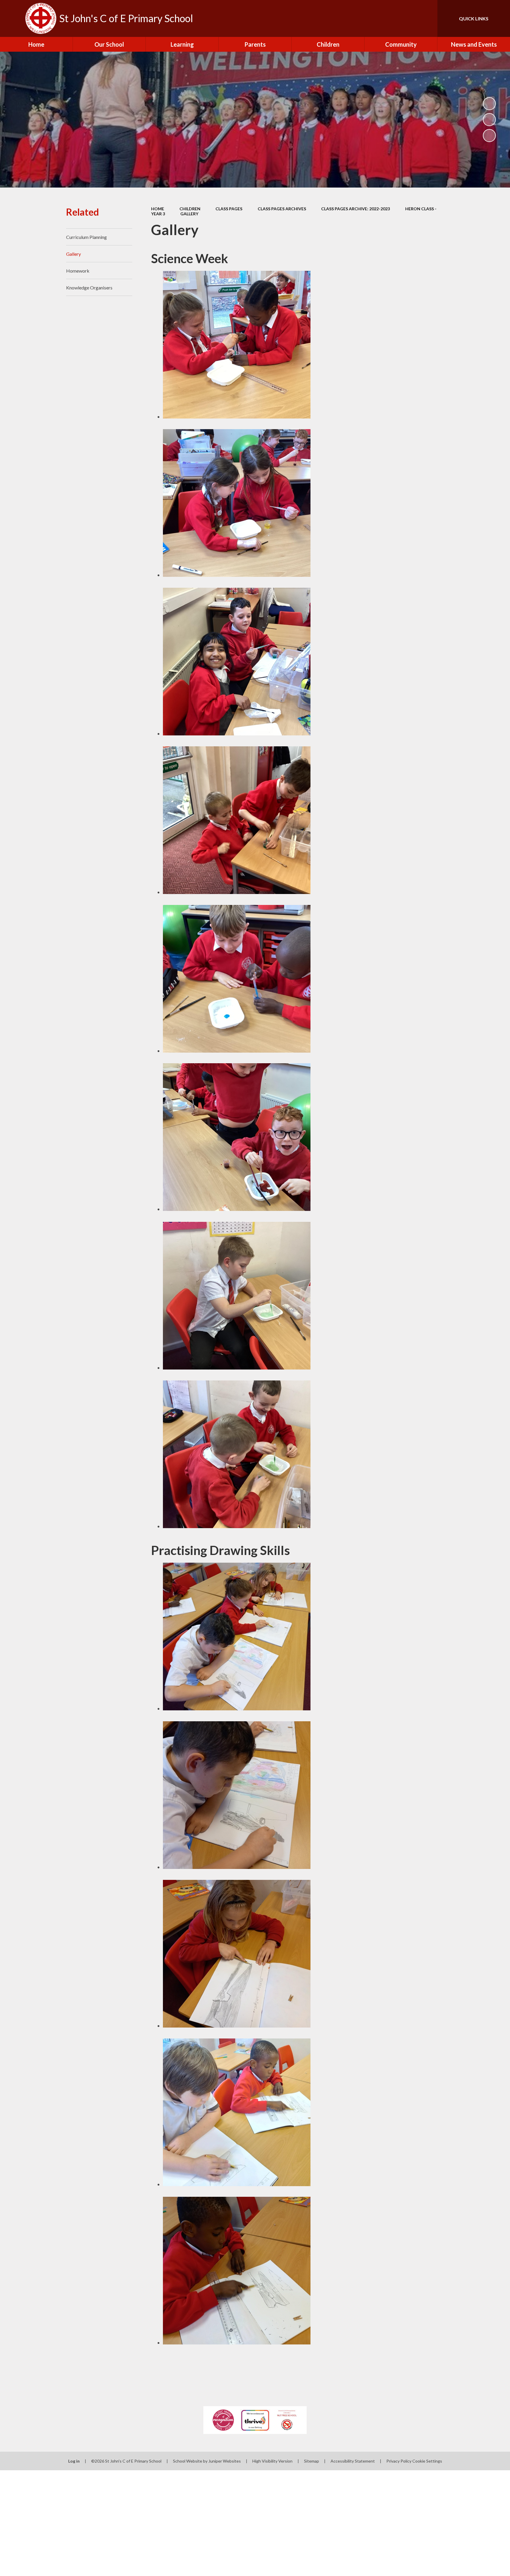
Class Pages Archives (282, 209)
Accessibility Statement (353, 2461)
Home (158, 209)
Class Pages (229, 209)
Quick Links (474, 18)
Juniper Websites (225, 2461)
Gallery (189, 214)
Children (190, 209)
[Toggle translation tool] (406, 18)
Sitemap (312, 2461)
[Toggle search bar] (427, 18)
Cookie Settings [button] (427, 2461)
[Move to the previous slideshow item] (489, 120)
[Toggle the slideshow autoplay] (489, 104)
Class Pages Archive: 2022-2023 (355, 209)
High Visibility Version (272, 2461)
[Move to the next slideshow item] (489, 136)
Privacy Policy (399, 2461)
